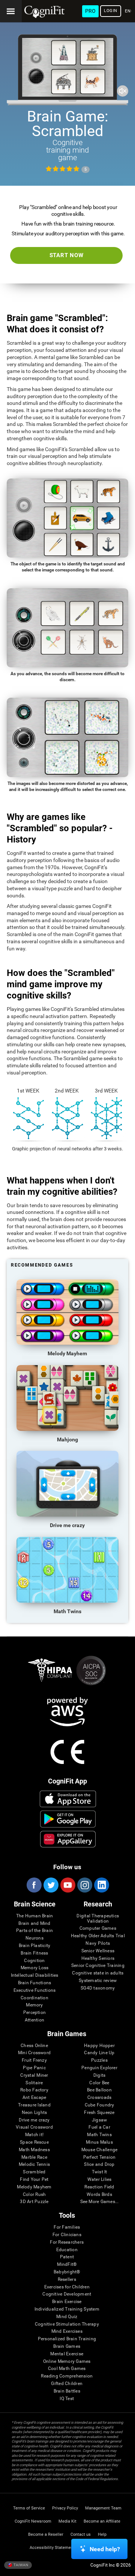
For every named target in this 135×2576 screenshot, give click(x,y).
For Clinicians (67, 2235)
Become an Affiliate (102, 2521)
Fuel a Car (99, 2127)
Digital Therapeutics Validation (98, 1919)
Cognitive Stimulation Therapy (67, 2324)
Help (102, 2534)
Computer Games (98, 1928)
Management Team (103, 2508)
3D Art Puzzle (34, 2202)
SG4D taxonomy (98, 1988)
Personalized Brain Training (67, 2339)
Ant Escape (34, 2098)
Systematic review (98, 1981)
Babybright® (67, 2272)
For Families (67, 2227)
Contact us (81, 2534)
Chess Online (34, 2046)
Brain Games (67, 2346)
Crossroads (99, 2098)
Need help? (105, 2549)
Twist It (100, 2172)
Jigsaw (99, 2120)
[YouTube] (67, 1885)
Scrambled (34, 2172)
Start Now (67, 255)
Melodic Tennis (34, 2165)
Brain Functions (35, 1983)
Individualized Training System (67, 2309)
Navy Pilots (98, 1943)
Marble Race (34, 2157)
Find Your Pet (34, 2180)
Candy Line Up (99, 2053)
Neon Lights (34, 2113)
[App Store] (68, 1799)
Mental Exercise (67, 2354)
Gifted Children (67, 2384)
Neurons (34, 1938)
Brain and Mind (34, 1924)
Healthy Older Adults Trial (98, 1936)
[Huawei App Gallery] (68, 1839)
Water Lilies (100, 2180)
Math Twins (99, 2135)
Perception (34, 2013)
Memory (34, 2005)
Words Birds (99, 2195)
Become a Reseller (46, 2534)
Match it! (34, 2135)
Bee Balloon (99, 2090)
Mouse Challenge (100, 2150)
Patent (67, 2257)
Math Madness (34, 2150)
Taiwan (20, 2565)
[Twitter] (51, 1885)
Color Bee (99, 2083)
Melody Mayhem (34, 2187)
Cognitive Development (67, 2294)
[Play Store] (68, 1819)
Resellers (67, 2280)
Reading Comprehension (67, 2376)
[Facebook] (34, 1885)
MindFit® (67, 2265)
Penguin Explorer (99, 2068)
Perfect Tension (100, 2157)
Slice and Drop (99, 2165)
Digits (99, 2075)
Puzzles (99, 2060)
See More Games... (100, 2202)
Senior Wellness (98, 1951)
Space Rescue (34, 2142)
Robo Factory (34, 2090)
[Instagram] (84, 1885)
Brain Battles (67, 2391)
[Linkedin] (101, 1885)
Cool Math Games (67, 2369)
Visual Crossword (34, 2127)
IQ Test (67, 2399)
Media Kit (67, 2521)
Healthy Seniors (98, 1959)
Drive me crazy (34, 2120)
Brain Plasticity (35, 1946)
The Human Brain (35, 1916)
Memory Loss (35, 1968)
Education (67, 2250)
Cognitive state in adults (98, 1973)
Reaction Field (99, 2187)
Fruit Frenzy (34, 2060)
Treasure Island (34, 2105)
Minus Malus (99, 2142)
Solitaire (34, 2083)
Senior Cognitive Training (98, 1966)
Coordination (34, 1998)
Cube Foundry (100, 2105)
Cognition (34, 1961)
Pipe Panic (34, 2068)
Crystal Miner (34, 2075)
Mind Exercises (67, 2331)
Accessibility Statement (52, 2548)
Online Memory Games (67, 2362)
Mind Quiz (67, 2317)
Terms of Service (29, 2508)
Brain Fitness (34, 1953)
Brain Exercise (67, 2302)
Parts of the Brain (34, 1931)
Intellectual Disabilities (35, 1975)
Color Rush (34, 2195)
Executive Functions (35, 1990)
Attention (34, 2020)
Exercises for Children (67, 2287)
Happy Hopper (99, 2046)
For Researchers (67, 2242)
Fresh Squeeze (99, 2113)
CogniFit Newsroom (33, 2521)
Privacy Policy (65, 2508)
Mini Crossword (34, 2053)
